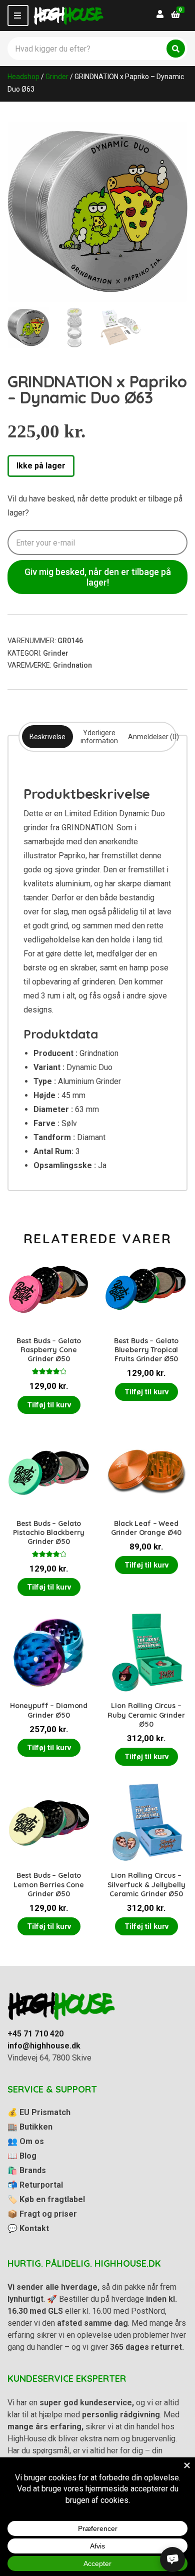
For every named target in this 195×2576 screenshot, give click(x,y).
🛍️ (27, 2170)
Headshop (23, 77)
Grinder (57, 77)
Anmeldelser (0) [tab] (153, 737)
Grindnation (72, 665)
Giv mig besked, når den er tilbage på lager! (98, 577)
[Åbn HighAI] (172, 2559)
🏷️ (46, 2199)
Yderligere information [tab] (99, 737)
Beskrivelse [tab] (47, 737)
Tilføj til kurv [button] (49, 1405)
